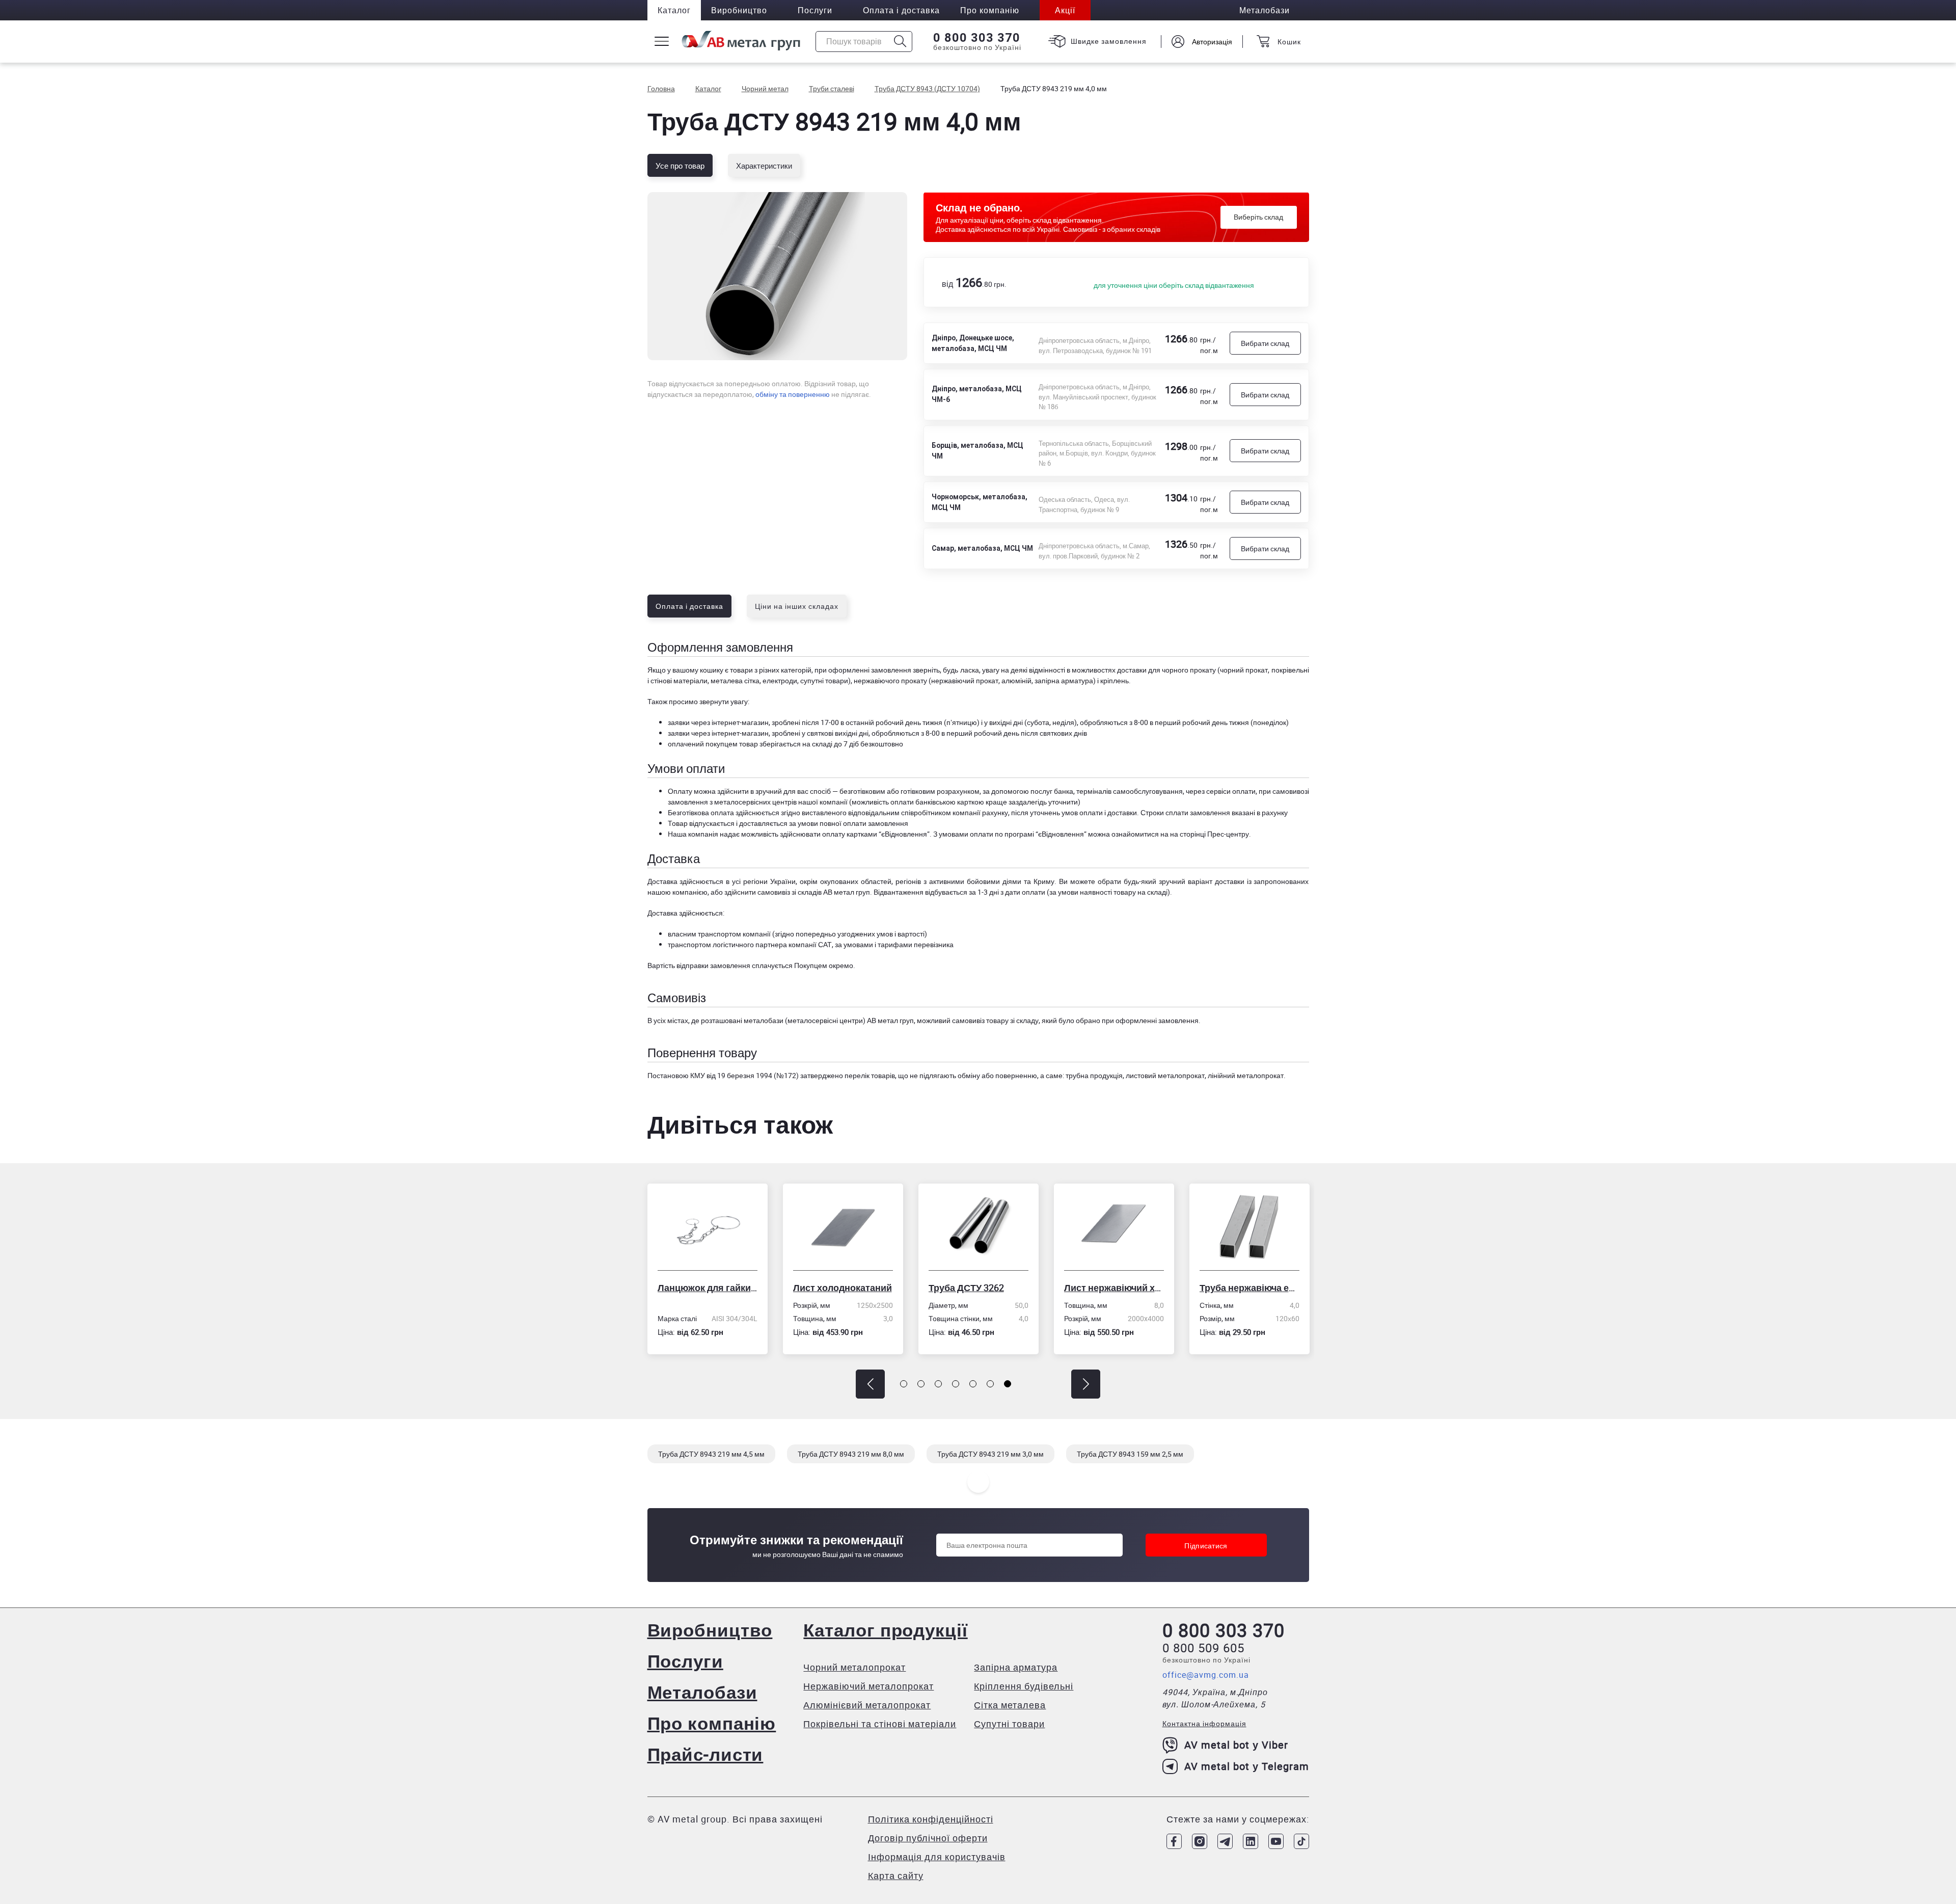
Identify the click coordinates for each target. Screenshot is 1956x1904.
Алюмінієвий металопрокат (867, 1705)
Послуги (815, 10)
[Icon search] (900, 42)
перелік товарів (870, 1075)
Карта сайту (896, 1875)
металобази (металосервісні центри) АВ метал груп (829, 1020)
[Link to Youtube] (1276, 1841)
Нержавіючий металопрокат (868, 1686)
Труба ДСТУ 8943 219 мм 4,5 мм (711, 1454)
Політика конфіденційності (931, 1819)
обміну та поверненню (793, 394)
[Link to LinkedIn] (1251, 1841)
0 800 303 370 (977, 38)
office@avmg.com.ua (1206, 1675)
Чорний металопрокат (854, 1667)
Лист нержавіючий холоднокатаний (1040, 1288)
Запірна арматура (1016, 1667)
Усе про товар (680, 166)
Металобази (702, 1692)
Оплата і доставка (901, 10)
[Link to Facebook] (1174, 1841)
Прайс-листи (705, 1754)
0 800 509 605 (1203, 1648)
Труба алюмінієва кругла (1311, 1288)
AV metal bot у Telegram (1247, 1766)
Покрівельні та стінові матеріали (880, 1724)
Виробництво (739, 10)
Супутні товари (1009, 1724)
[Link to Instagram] (1200, 1841)
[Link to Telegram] (1225, 1841)
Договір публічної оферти (928, 1838)
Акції (1065, 10)
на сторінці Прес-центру (1210, 834)
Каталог (674, 10)
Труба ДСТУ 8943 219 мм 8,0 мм (851, 1454)
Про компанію (712, 1723)
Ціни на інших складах (797, 606)
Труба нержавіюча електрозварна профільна (1175, 1288)
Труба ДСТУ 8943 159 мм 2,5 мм (1130, 1454)
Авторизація (1212, 42)
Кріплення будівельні (1024, 1686)
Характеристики (764, 166)
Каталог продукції (885, 1630)
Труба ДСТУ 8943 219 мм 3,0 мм (990, 1454)
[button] (870, 1384)
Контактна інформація (1204, 1723)
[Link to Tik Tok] (1301, 1841)
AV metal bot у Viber (1236, 1745)
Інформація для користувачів (937, 1857)
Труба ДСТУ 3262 (892, 1288)
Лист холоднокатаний (768, 1288)
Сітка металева (1010, 1705)
